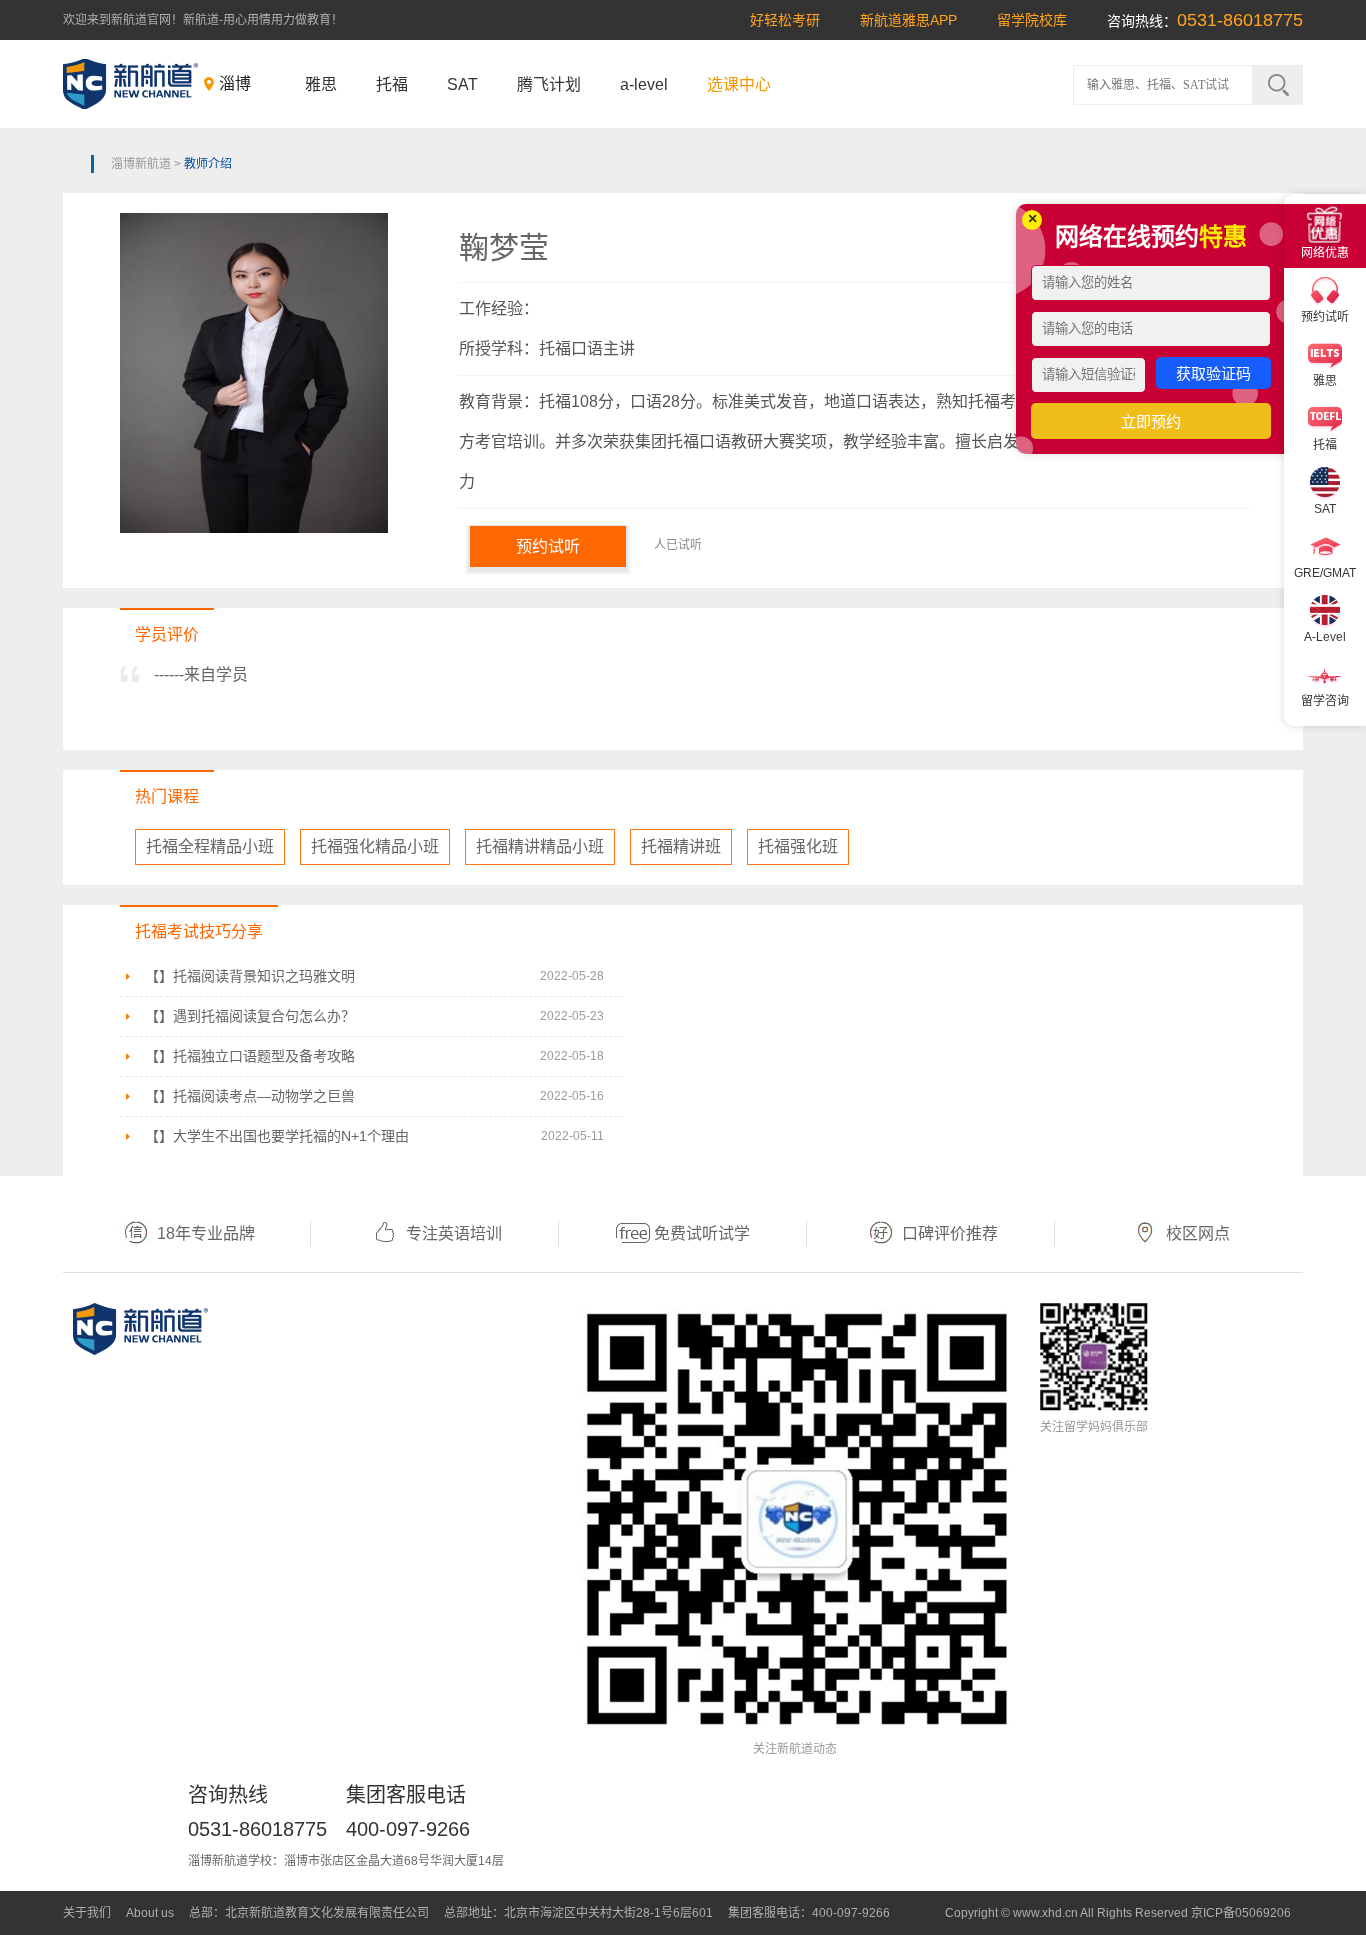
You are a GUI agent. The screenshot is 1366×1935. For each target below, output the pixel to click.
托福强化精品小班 (375, 846)
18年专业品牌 (206, 1233)
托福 (392, 84)
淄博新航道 (141, 164)
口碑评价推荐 (950, 1233)
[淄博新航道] (131, 84)
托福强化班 (798, 846)
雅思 (321, 84)
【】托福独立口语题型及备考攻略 (250, 1056)
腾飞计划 (549, 84)
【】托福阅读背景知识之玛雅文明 (250, 976)
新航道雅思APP (908, 20)
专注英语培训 (454, 1233)
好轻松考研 (785, 20)
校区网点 (1198, 1233)
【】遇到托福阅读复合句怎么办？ (250, 1016)
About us (150, 1913)
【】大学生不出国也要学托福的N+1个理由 (277, 1136)
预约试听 (548, 546)
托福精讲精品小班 (540, 846)
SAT (462, 84)
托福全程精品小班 (210, 846)
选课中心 (739, 84)
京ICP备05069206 (1241, 1913)
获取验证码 (1213, 373)
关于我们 (87, 1913)
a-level (644, 84)
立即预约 (1151, 421)
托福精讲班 (681, 846)
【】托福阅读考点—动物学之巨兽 (250, 1096)
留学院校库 (1032, 20)
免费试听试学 (702, 1233)
